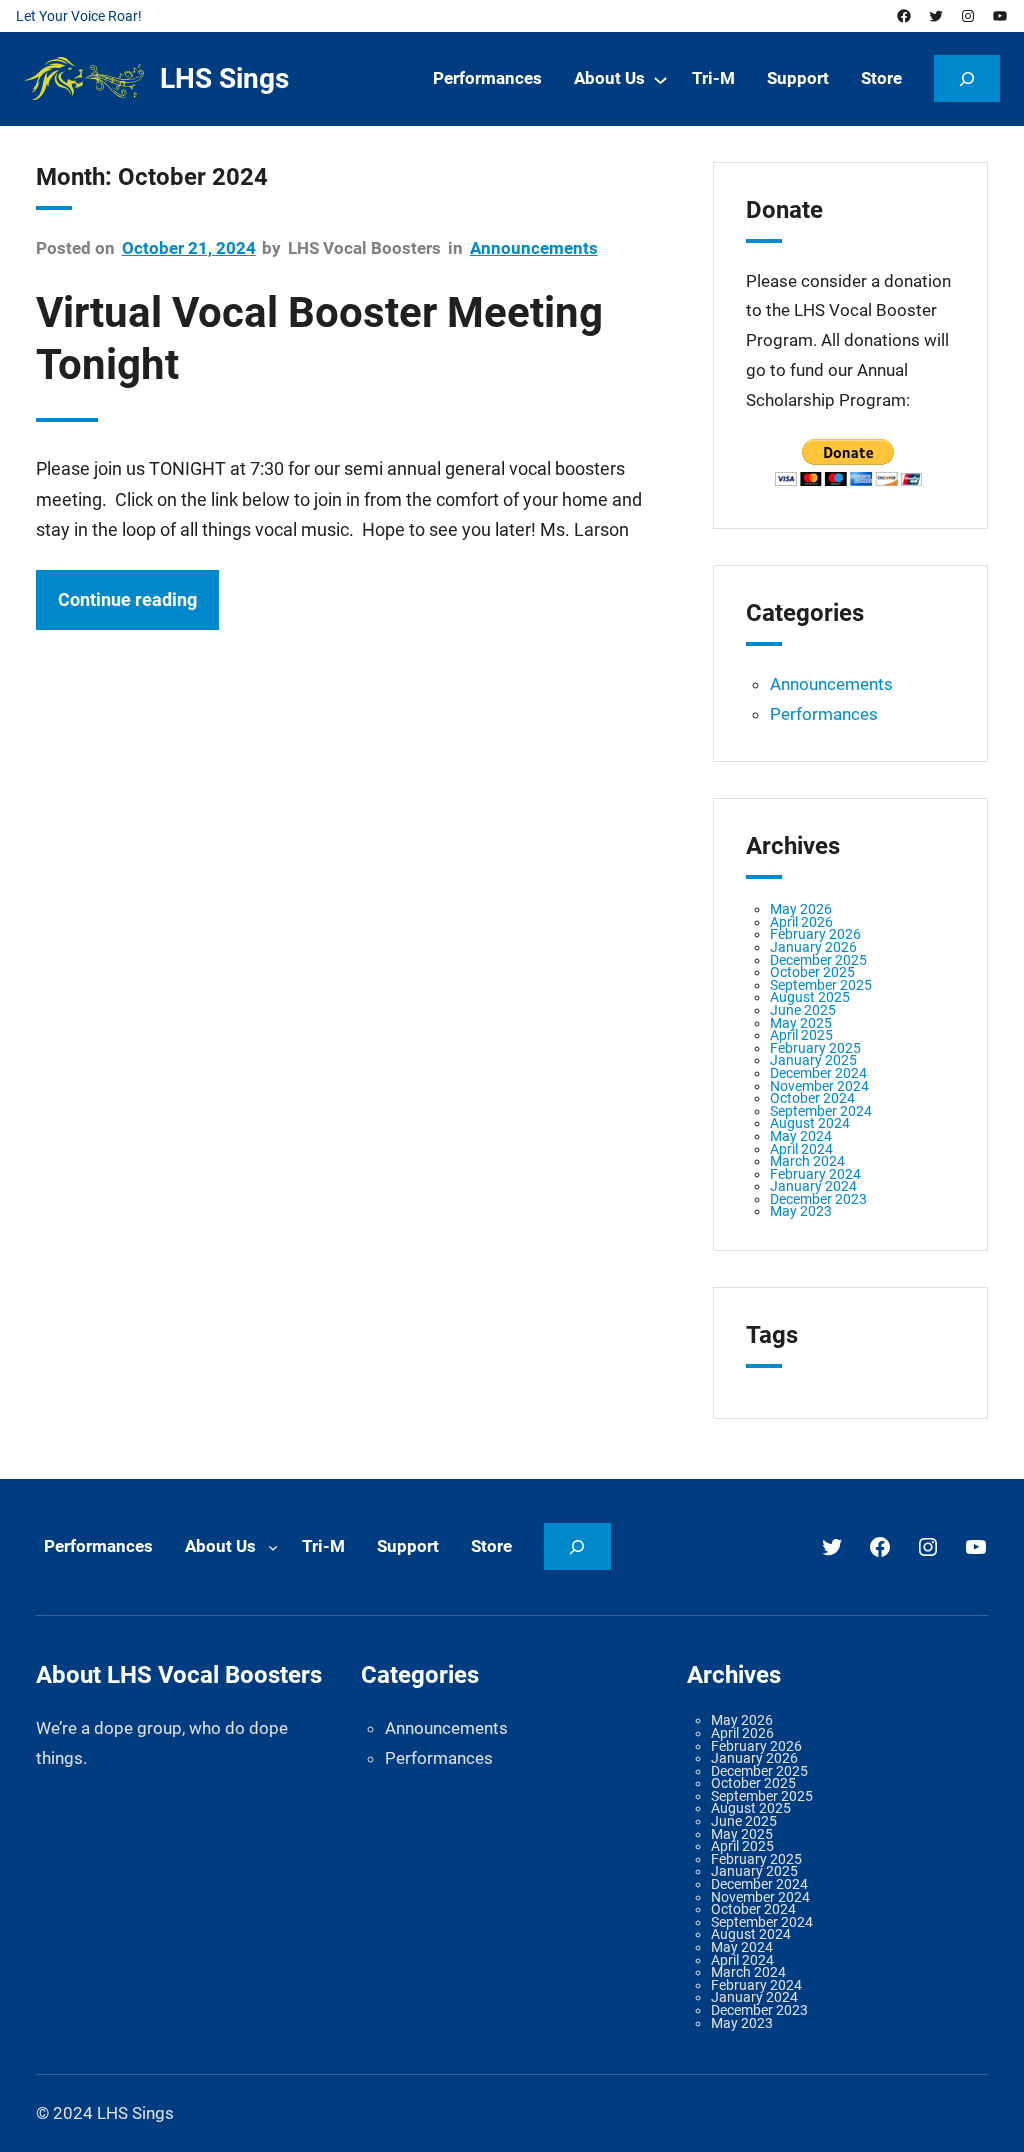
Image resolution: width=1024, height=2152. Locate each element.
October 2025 (812, 972)
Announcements (534, 248)
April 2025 (801, 1035)
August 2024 (810, 1123)
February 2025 (815, 1048)
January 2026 (813, 947)
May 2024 (801, 1136)
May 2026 (801, 909)
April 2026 (801, 922)
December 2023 (818, 1199)
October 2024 (812, 1098)
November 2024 (819, 1086)
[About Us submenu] (660, 79)
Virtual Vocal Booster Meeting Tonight (319, 338)
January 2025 (813, 1060)
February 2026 (815, 934)
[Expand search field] (967, 78)
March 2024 (807, 1161)
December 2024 (818, 1073)
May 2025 (801, 1023)
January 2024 (813, 1186)
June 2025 (803, 1010)
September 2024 (821, 1111)
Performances (824, 714)
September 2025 (821, 985)
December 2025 (818, 960)
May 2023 (801, 1211)
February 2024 (815, 1174)
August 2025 (810, 997)
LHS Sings (224, 78)
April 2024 (801, 1149)
